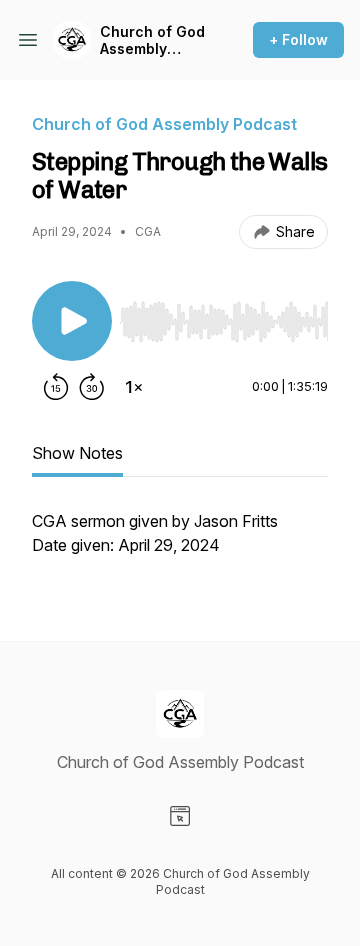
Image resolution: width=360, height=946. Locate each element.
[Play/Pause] (72, 321)
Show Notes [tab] (77, 453)
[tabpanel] (180, 543)
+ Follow (298, 39)
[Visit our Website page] (180, 816)
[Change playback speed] (134, 387)
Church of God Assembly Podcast (152, 40)
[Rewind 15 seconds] (56, 387)
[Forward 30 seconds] (92, 387)
